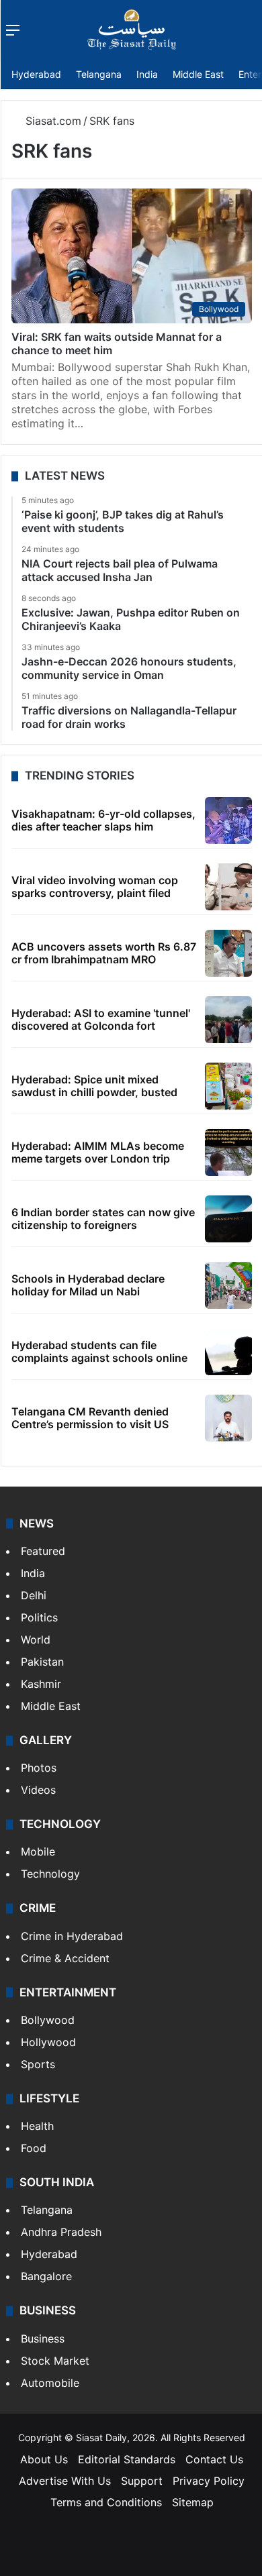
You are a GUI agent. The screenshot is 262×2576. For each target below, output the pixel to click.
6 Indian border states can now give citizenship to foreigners (103, 1219)
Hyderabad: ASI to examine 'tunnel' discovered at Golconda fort (101, 1019)
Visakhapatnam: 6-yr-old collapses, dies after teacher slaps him (103, 820)
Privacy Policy (209, 2481)
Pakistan (42, 1662)
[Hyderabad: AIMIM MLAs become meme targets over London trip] (228, 1152)
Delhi (34, 1595)
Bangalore (46, 2276)
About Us (44, 2459)
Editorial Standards (127, 2459)
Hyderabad (36, 74)
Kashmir (41, 1684)
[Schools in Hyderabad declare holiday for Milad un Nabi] (228, 1285)
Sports (38, 2064)
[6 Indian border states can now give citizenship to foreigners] (228, 1219)
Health (37, 2126)
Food (34, 2148)
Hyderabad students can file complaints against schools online (99, 1351)
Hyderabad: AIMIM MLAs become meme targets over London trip (98, 1152)
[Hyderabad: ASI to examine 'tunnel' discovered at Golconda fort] (228, 1020)
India (147, 74)
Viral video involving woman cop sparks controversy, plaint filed (95, 887)
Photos (39, 1768)
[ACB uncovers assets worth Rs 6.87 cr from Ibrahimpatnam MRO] (228, 953)
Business (43, 2339)
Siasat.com (52, 121)
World (36, 1640)
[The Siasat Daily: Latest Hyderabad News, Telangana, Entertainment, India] (132, 30)
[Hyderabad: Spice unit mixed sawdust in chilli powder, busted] (228, 1086)
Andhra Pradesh (61, 2232)
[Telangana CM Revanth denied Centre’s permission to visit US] (228, 1418)
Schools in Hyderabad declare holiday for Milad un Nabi (88, 1285)
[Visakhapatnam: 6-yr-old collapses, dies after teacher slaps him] (228, 820)
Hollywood (48, 2042)
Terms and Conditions (106, 2502)
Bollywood (48, 2020)
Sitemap (193, 2502)
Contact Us (214, 2459)
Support (142, 2481)
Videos (38, 1790)
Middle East (198, 74)
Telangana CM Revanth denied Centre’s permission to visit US (90, 1418)
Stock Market (55, 2361)
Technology (50, 1874)
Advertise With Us (65, 2481)
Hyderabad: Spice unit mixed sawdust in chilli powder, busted (94, 1086)
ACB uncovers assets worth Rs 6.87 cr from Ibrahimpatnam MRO (104, 953)
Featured (43, 1551)
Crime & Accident (65, 1958)
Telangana (99, 74)
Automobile (50, 2383)
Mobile (38, 1851)
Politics (39, 1617)
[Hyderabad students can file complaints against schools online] (228, 1352)
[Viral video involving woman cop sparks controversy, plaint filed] (228, 887)
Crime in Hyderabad (72, 1936)
